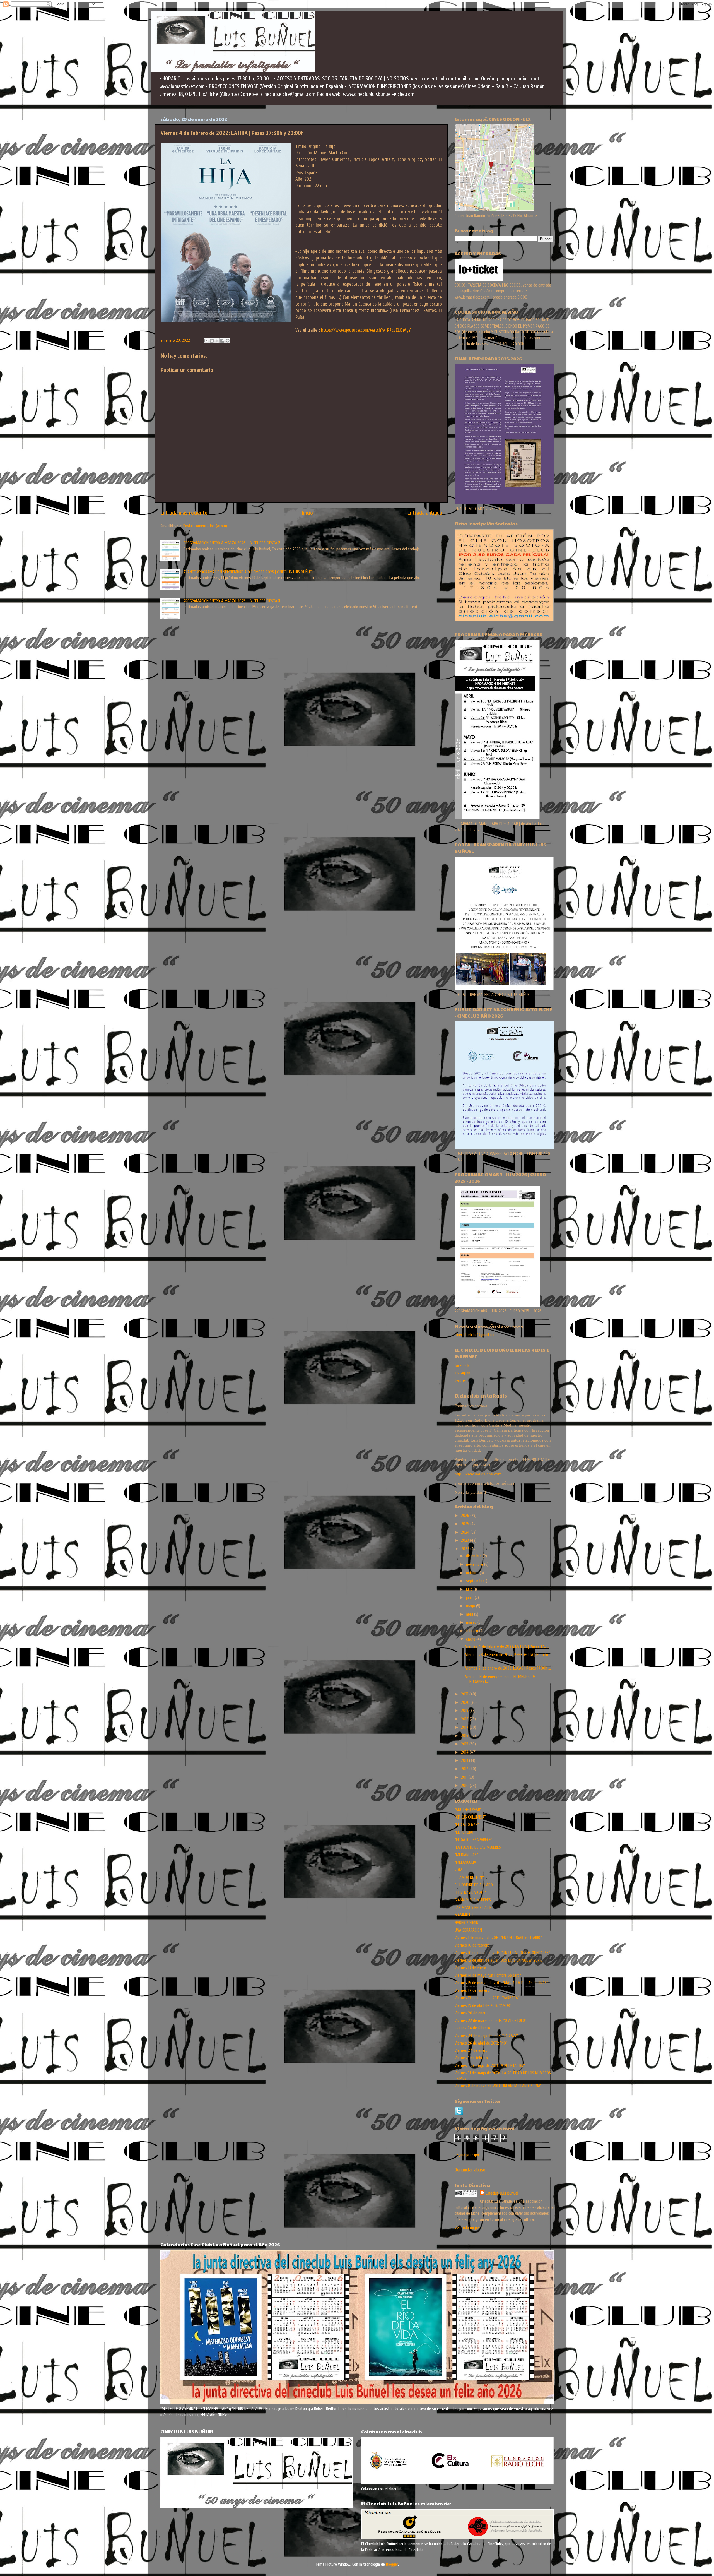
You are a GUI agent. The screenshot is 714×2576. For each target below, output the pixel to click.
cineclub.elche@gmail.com (476, 1335)
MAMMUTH (464, 1915)
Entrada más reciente (184, 513)
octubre (473, 1573)
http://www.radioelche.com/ (479, 1474)
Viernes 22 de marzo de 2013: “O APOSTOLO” (490, 2021)
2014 (465, 1752)
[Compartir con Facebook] (222, 341)
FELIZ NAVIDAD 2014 (471, 1892)
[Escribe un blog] (212, 341)
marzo (472, 1622)
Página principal (467, 2154)
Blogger (392, 2564)
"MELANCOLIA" (466, 1862)
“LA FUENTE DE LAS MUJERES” (478, 1847)
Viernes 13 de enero (470, 1968)
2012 (465, 1769)
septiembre (476, 1581)
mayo (471, 1606)
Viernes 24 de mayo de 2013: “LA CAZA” (487, 2036)
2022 (466, 1549)
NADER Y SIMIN (466, 1923)
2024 (466, 1532)
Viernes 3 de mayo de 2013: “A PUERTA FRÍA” (490, 2065)
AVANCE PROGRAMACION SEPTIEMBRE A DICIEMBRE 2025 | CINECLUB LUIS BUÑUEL (249, 572)
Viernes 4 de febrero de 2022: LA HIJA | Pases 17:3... (507, 1646)
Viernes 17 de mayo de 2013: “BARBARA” (487, 1998)
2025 (466, 1524)
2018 (465, 1719)
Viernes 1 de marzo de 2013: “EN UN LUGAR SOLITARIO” (498, 1938)
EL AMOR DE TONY (469, 1877)
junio (470, 1598)
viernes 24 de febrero (472, 2028)
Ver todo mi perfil (469, 2228)
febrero (473, 1631)
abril (470, 1614)
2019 (465, 1711)
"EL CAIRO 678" (467, 1825)
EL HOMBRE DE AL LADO (474, 1885)
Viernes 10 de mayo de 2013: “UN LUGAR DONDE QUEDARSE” (502, 1953)
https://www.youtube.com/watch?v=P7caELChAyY (366, 330)
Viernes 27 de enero (471, 2050)
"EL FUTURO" (465, 1832)
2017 (465, 1727)
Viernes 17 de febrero (472, 1990)
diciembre (474, 1556)
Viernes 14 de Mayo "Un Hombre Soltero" (488, 1975)
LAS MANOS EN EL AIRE (473, 1908)
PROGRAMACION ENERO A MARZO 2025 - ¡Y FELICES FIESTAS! (232, 601)
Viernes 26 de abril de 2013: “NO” (481, 2043)
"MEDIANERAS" (466, 1855)
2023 (465, 1540)
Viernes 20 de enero (471, 2013)
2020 (466, 1702)
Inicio (307, 513)
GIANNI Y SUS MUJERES (473, 1900)
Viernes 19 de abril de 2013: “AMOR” (483, 2005)
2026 (466, 1516)
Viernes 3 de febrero (471, 2058)
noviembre (475, 1564)
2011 (465, 1777)
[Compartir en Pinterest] (228, 341)
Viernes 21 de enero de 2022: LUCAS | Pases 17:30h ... (508, 1668)
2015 (465, 1744)
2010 (465, 1786)
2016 (465, 1736)
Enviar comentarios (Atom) (205, 526)
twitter (460, 1380)
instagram (463, 1373)
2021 (465, 1694)
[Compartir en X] (217, 341)
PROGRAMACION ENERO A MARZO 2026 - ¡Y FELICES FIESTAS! (232, 543)
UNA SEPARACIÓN (468, 1930)
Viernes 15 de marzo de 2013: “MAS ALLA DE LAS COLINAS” (501, 1983)
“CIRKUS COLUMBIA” (470, 1817)
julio (470, 1589)
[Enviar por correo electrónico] (206, 341)
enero (471, 1639)
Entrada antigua (425, 513)
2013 (465, 1760)
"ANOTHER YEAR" (468, 1810)
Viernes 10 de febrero (472, 1945)
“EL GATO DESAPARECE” (473, 1840)
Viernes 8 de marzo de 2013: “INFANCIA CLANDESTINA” (498, 2086)
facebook (462, 1365)
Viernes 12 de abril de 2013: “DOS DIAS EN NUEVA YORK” (499, 1960)
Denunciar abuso (470, 2170)
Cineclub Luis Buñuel (502, 2193)
